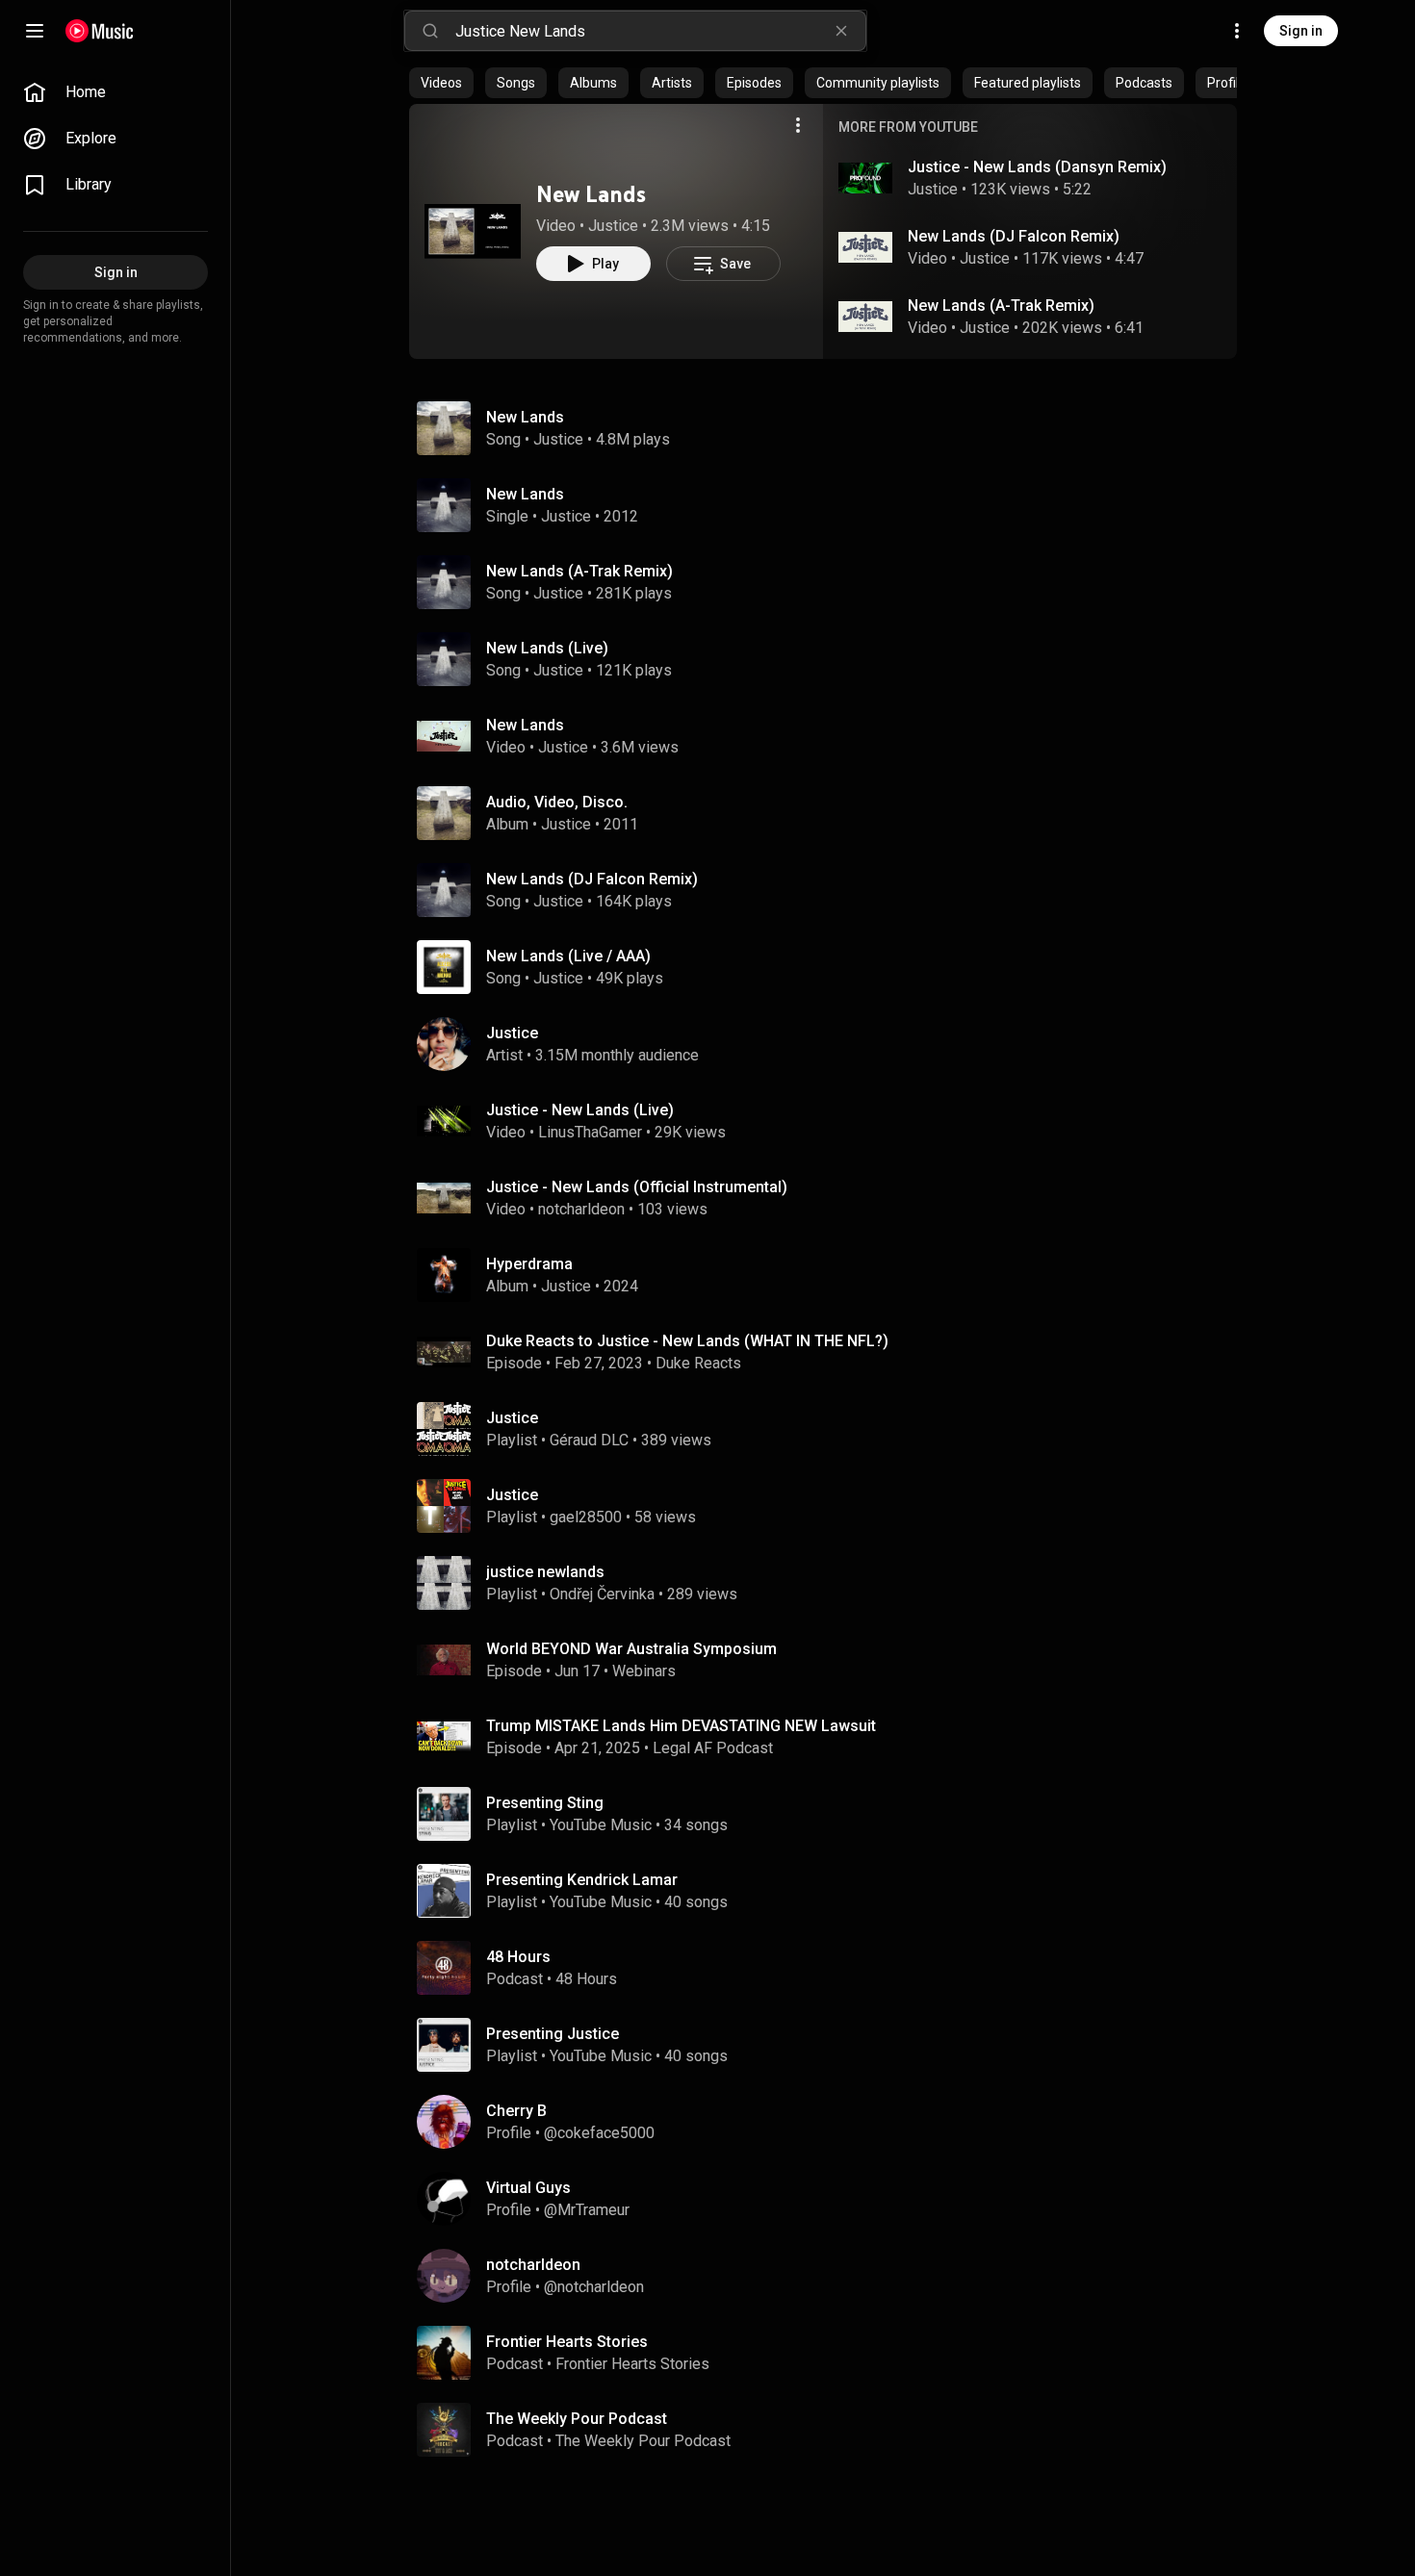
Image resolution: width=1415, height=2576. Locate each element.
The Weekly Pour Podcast (643, 2441)
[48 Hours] (831, 1968)
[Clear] (841, 31)
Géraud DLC (589, 1440)
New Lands (591, 194)
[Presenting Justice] (831, 2045)
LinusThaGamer (590, 1132)
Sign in (1301, 31)
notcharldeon (581, 1209)
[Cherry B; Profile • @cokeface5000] (831, 2122)
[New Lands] (473, 231)
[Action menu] (798, 125)
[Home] (100, 31)
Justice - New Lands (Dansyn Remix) (1037, 167)
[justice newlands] (831, 1583)
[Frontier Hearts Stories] (831, 2353)
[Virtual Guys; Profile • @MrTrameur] (831, 2199)
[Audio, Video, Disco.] (831, 813)
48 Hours (586, 1979)
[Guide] (35, 31)
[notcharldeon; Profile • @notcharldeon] (831, 2276)
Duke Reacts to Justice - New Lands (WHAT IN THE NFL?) (687, 1341)
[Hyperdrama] (831, 1275)
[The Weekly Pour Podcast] (831, 2430)
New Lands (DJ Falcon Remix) (1014, 236)
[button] (473, 231)
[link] (116, 92)
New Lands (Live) (547, 648)
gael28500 (586, 1517)
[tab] (441, 83)
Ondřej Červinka (602, 1594)
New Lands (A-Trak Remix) (1001, 306)
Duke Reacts (698, 1363)
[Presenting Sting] (831, 1814)
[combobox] (660, 31)
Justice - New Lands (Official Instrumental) (637, 1187)
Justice (613, 226)
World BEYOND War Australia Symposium (631, 1649)
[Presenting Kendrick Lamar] (831, 1891)
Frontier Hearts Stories (632, 2364)
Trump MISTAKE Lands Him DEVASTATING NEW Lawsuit (681, 1726)
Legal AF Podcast (713, 1748)
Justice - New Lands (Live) (580, 1110)
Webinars (644, 1671)
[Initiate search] (430, 31)
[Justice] (831, 1044)
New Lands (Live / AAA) (568, 956)
